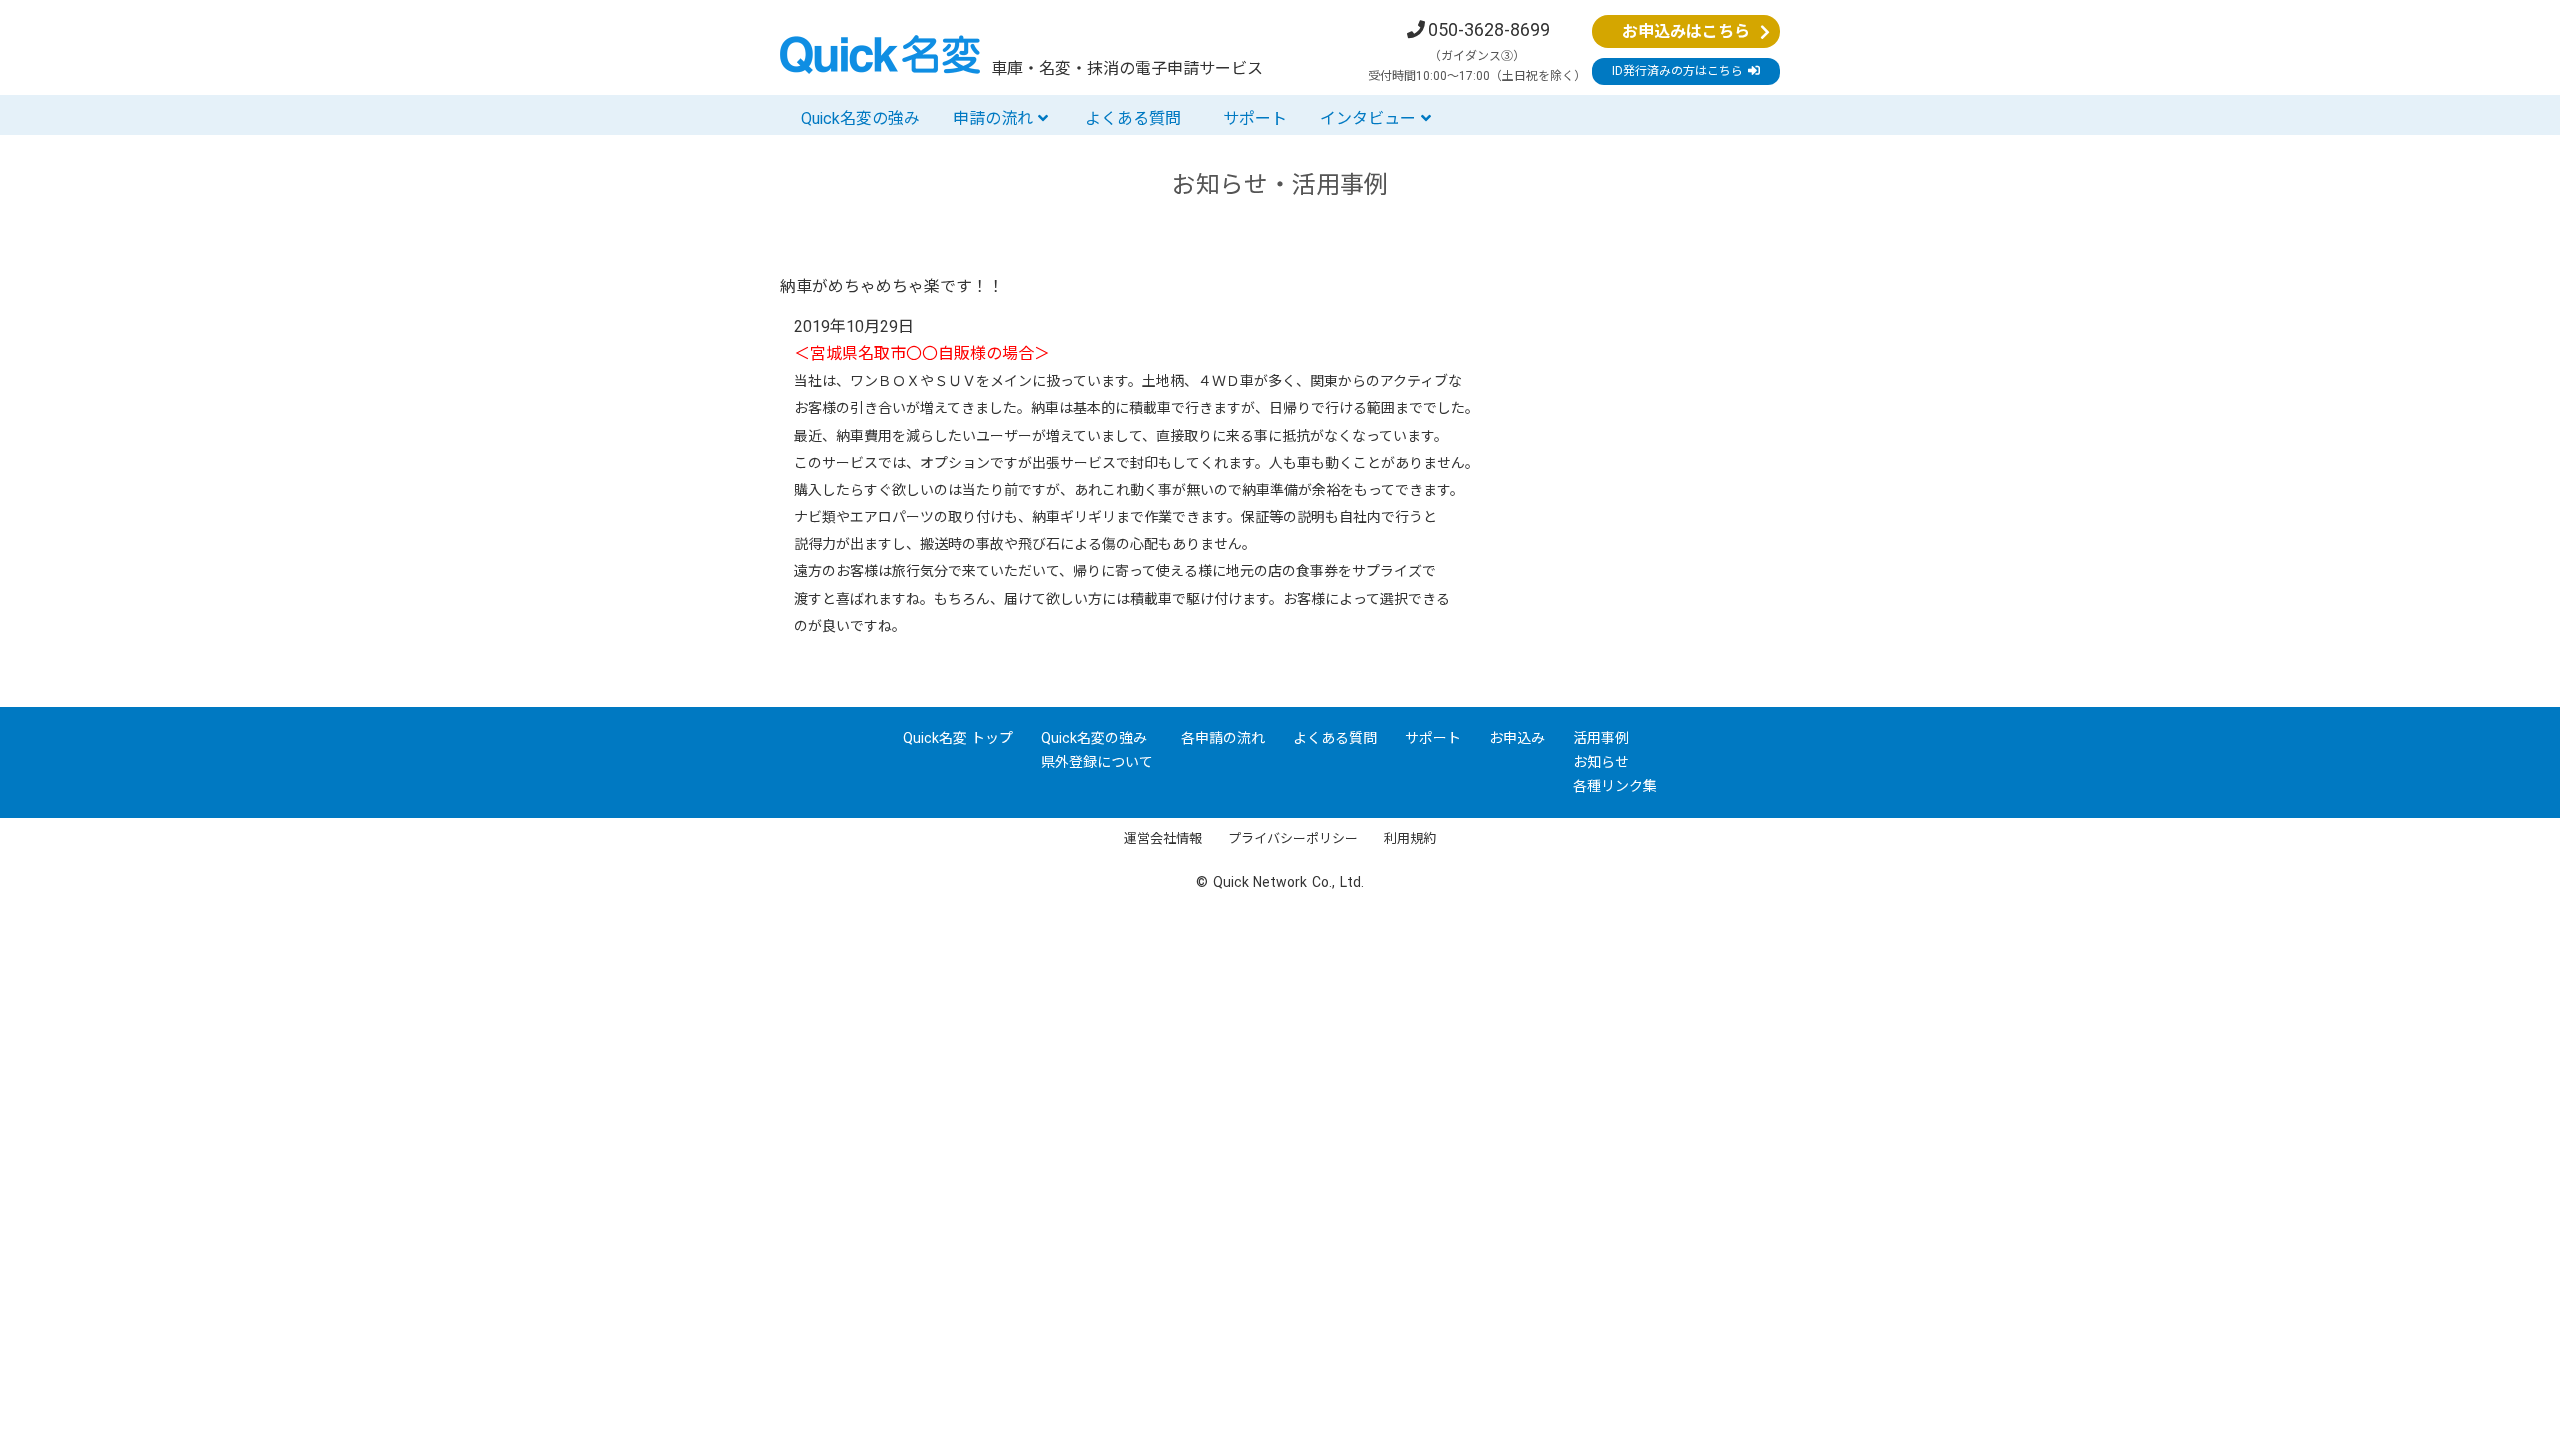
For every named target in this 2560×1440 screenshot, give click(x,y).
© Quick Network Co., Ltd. (1279, 882)
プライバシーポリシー (1293, 838)
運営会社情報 (1163, 838)
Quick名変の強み (860, 118)
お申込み (1517, 738)
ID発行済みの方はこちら (1680, 71)
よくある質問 (1133, 118)
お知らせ (1601, 762)
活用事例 (1601, 738)
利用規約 (1410, 838)
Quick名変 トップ (958, 738)
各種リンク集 (1615, 786)
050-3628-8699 (1489, 29)
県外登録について (1097, 762)
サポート (1255, 118)
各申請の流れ (1223, 738)
